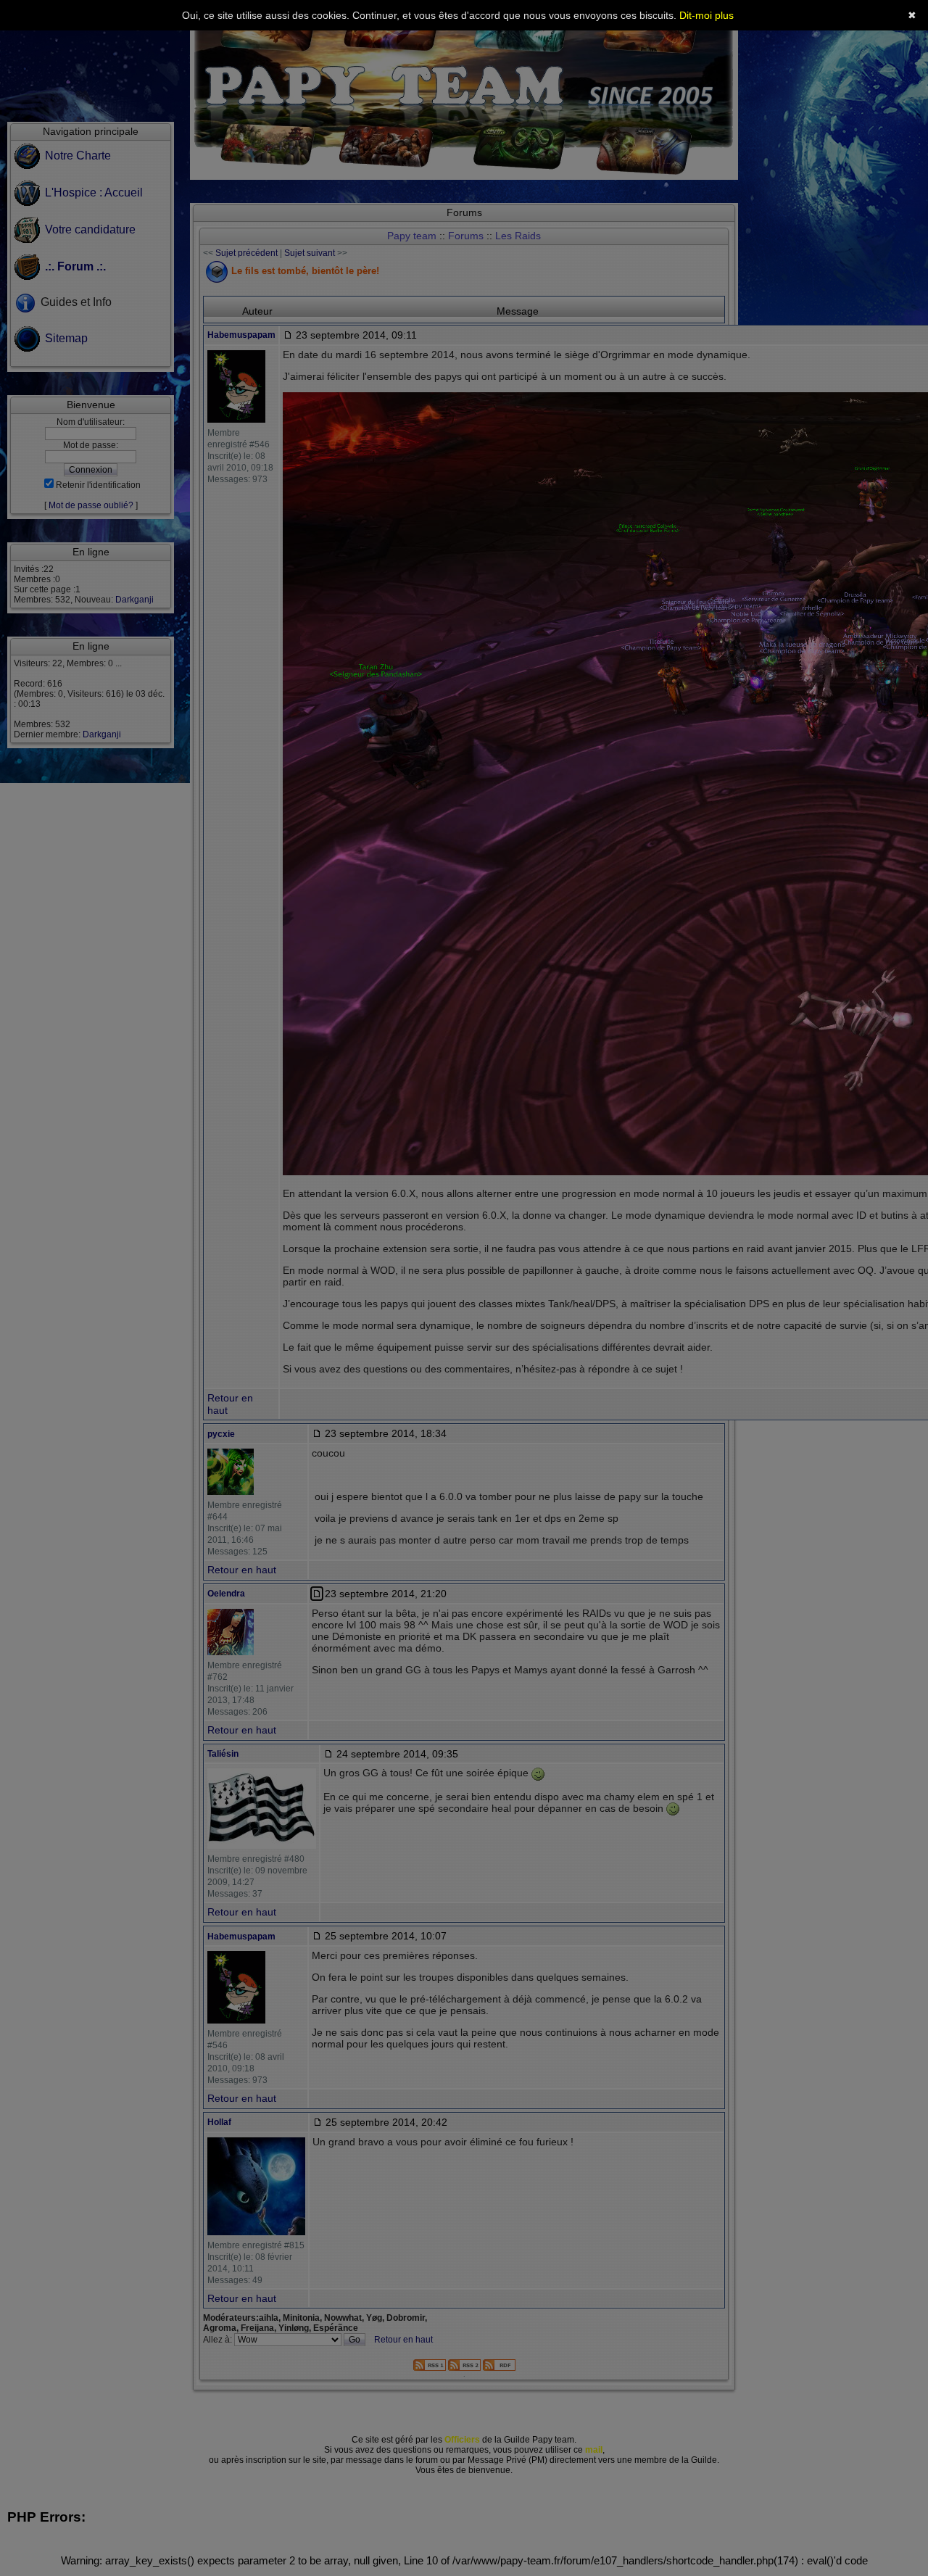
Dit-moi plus (707, 15)
